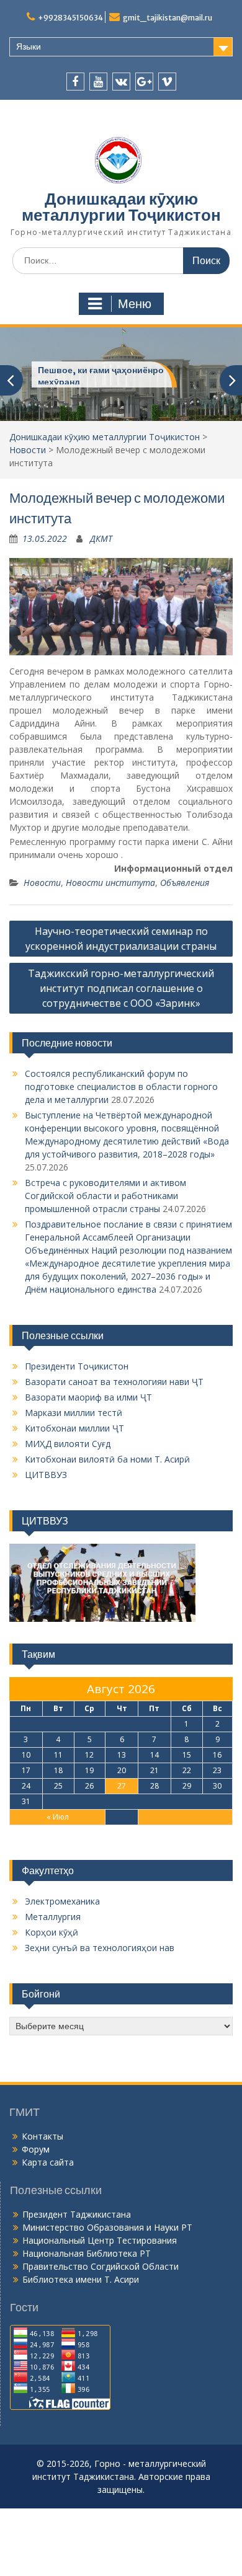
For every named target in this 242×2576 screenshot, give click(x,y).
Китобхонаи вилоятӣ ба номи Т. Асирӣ (107, 1459)
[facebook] (75, 82)
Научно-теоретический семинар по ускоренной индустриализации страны (121, 939)
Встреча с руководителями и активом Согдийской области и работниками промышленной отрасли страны (105, 1196)
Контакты (43, 2136)
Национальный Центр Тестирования (100, 2240)
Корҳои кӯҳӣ (52, 1932)
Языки (29, 46)
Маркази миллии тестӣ (74, 1413)
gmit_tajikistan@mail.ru (168, 18)
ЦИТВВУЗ (46, 1475)
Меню (135, 304)
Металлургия (53, 1917)
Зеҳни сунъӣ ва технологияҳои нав (100, 1948)
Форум (36, 2149)
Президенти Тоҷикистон (77, 1366)
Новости (28, 450)
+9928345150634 (70, 18)
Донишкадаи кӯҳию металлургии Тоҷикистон (121, 207)
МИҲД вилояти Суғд (68, 1444)
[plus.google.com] (144, 82)
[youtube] (98, 82)
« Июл (58, 1817)
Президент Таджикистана (77, 2214)
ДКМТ (101, 538)
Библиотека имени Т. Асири (81, 2279)
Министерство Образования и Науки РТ (107, 2227)
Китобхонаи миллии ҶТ (74, 1428)
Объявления (185, 883)
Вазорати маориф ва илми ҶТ (88, 1397)
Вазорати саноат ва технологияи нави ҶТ (114, 1382)
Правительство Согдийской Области (101, 2266)
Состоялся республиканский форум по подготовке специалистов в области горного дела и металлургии (121, 1087)
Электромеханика (62, 1901)
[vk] (121, 82)
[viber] (167, 82)
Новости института (110, 883)
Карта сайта (48, 2162)
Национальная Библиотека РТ (87, 2253)
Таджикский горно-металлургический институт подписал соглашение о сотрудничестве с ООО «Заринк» (121, 988)
